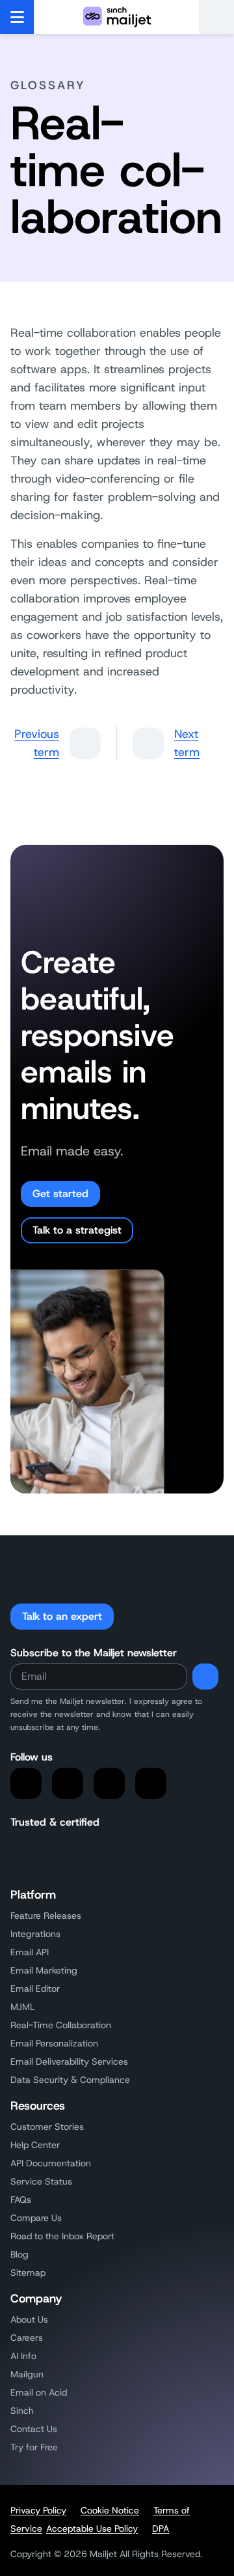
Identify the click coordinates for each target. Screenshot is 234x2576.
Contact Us (34, 2429)
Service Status (41, 2181)
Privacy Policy (38, 2510)
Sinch (22, 2411)
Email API (30, 1952)
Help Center (35, 2145)
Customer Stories (47, 2127)
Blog (19, 2254)
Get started (60, 1194)
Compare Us (36, 2218)
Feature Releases (46, 1916)
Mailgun (27, 2374)
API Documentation (51, 2163)
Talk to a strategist (77, 1230)
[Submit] (205, 1677)
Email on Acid (39, 2392)
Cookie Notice (110, 2510)
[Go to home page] (117, 17)
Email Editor (35, 1989)
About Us (29, 2319)
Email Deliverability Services (69, 2061)
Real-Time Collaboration (61, 2025)
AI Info (23, 2356)
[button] (217, 17)
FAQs (21, 2200)
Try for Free (34, 2447)
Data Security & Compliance (70, 2080)
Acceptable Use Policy (92, 2528)
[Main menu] (17, 17)
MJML (22, 2007)
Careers (27, 2338)
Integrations (35, 1934)
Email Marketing (44, 1970)
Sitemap (28, 2272)
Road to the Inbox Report (62, 2236)
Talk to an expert (62, 1616)
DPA (161, 2528)
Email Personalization (54, 2043)
